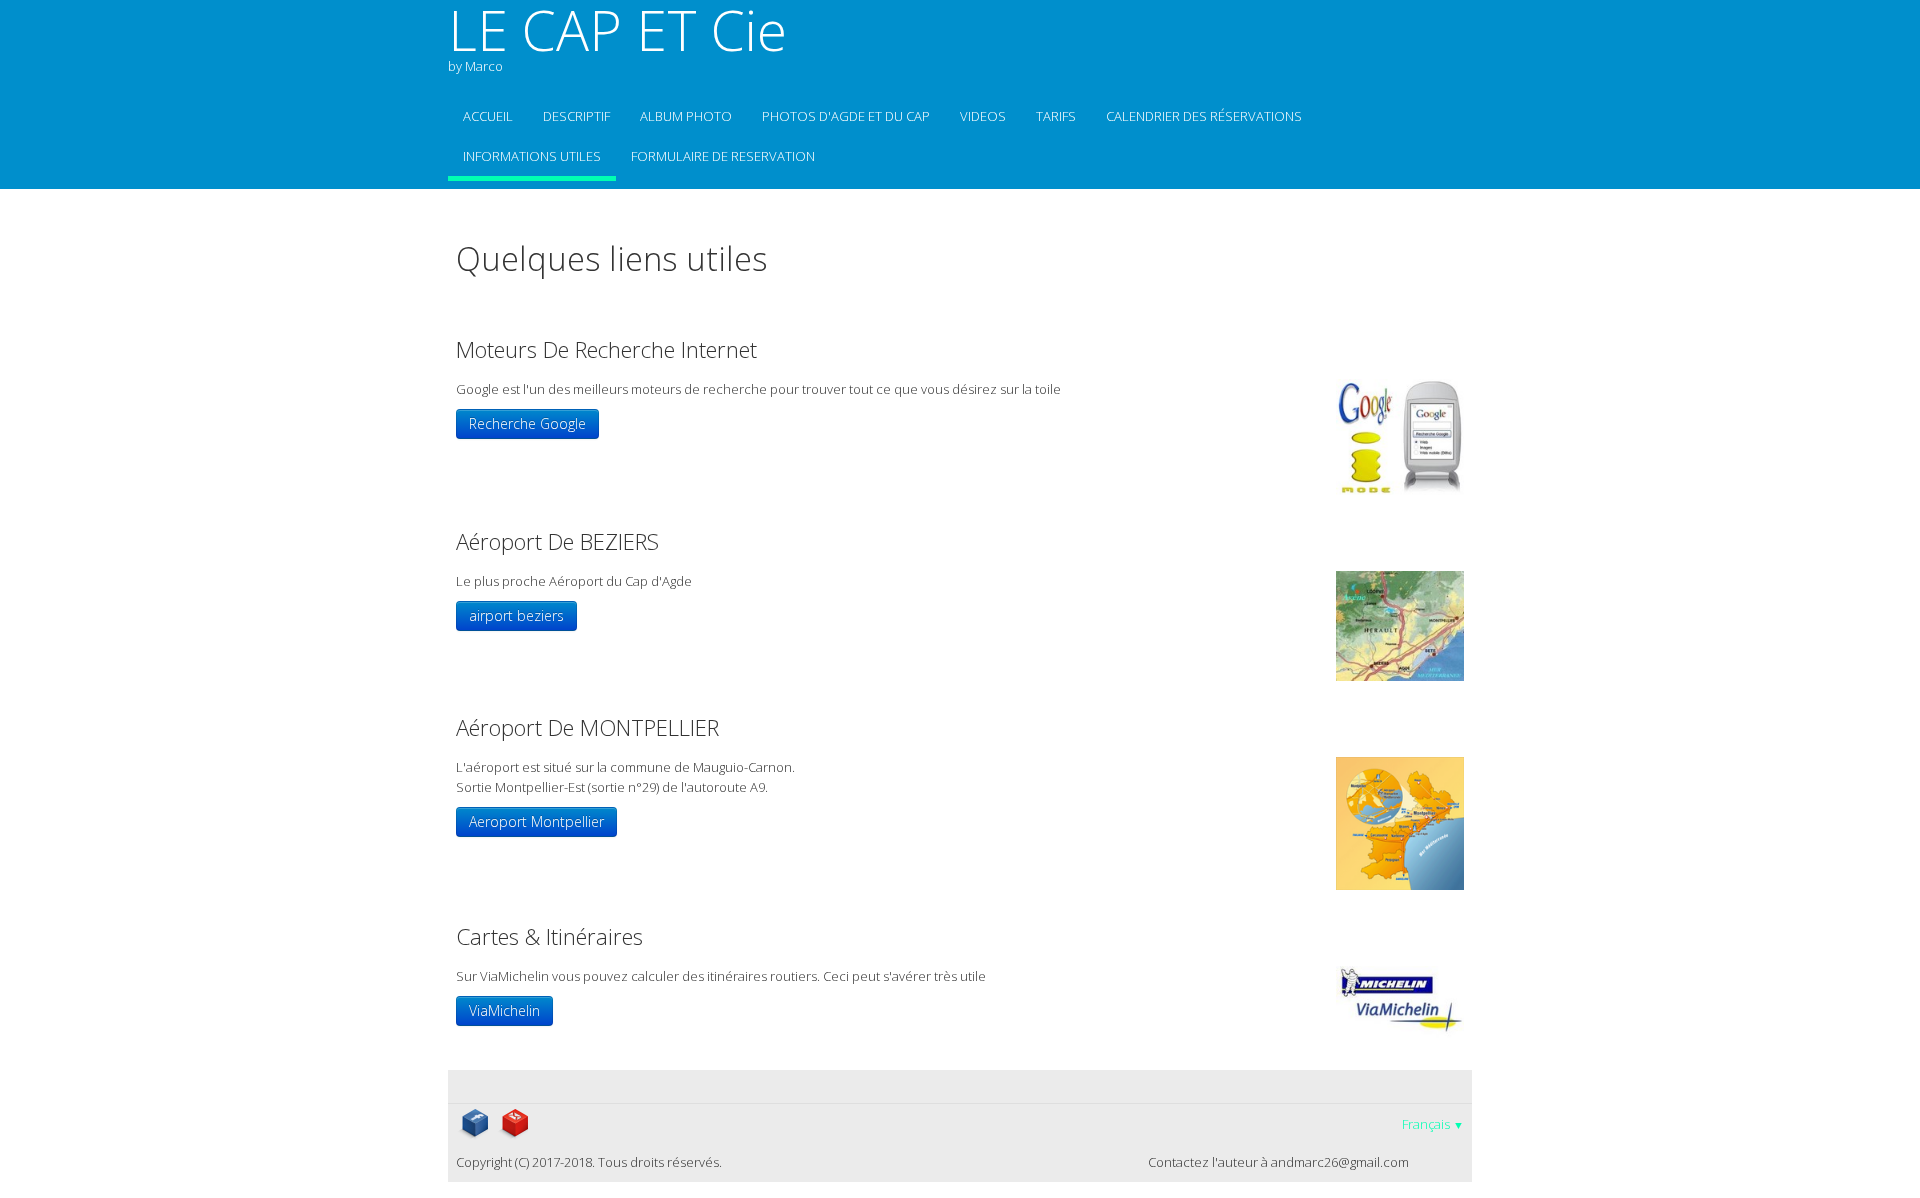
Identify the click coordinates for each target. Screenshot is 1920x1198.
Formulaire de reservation (723, 156)
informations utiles (532, 156)
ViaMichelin (504, 1010)
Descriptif (576, 116)
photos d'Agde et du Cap (846, 116)
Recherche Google (527, 423)
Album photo (686, 116)
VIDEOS (983, 116)
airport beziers (516, 615)
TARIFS (1056, 116)
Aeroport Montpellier (536, 821)
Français (1433, 1124)
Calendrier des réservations (1204, 116)
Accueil (488, 116)
